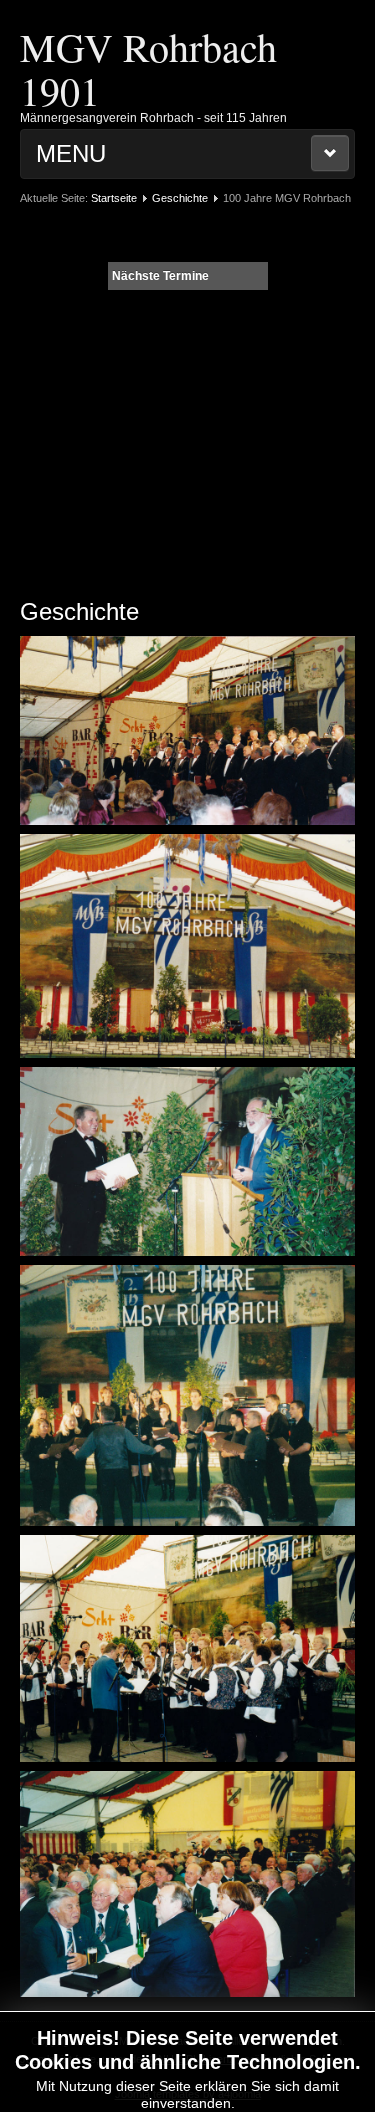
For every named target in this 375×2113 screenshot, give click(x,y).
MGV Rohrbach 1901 (148, 68)
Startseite (114, 198)
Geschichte (180, 198)
